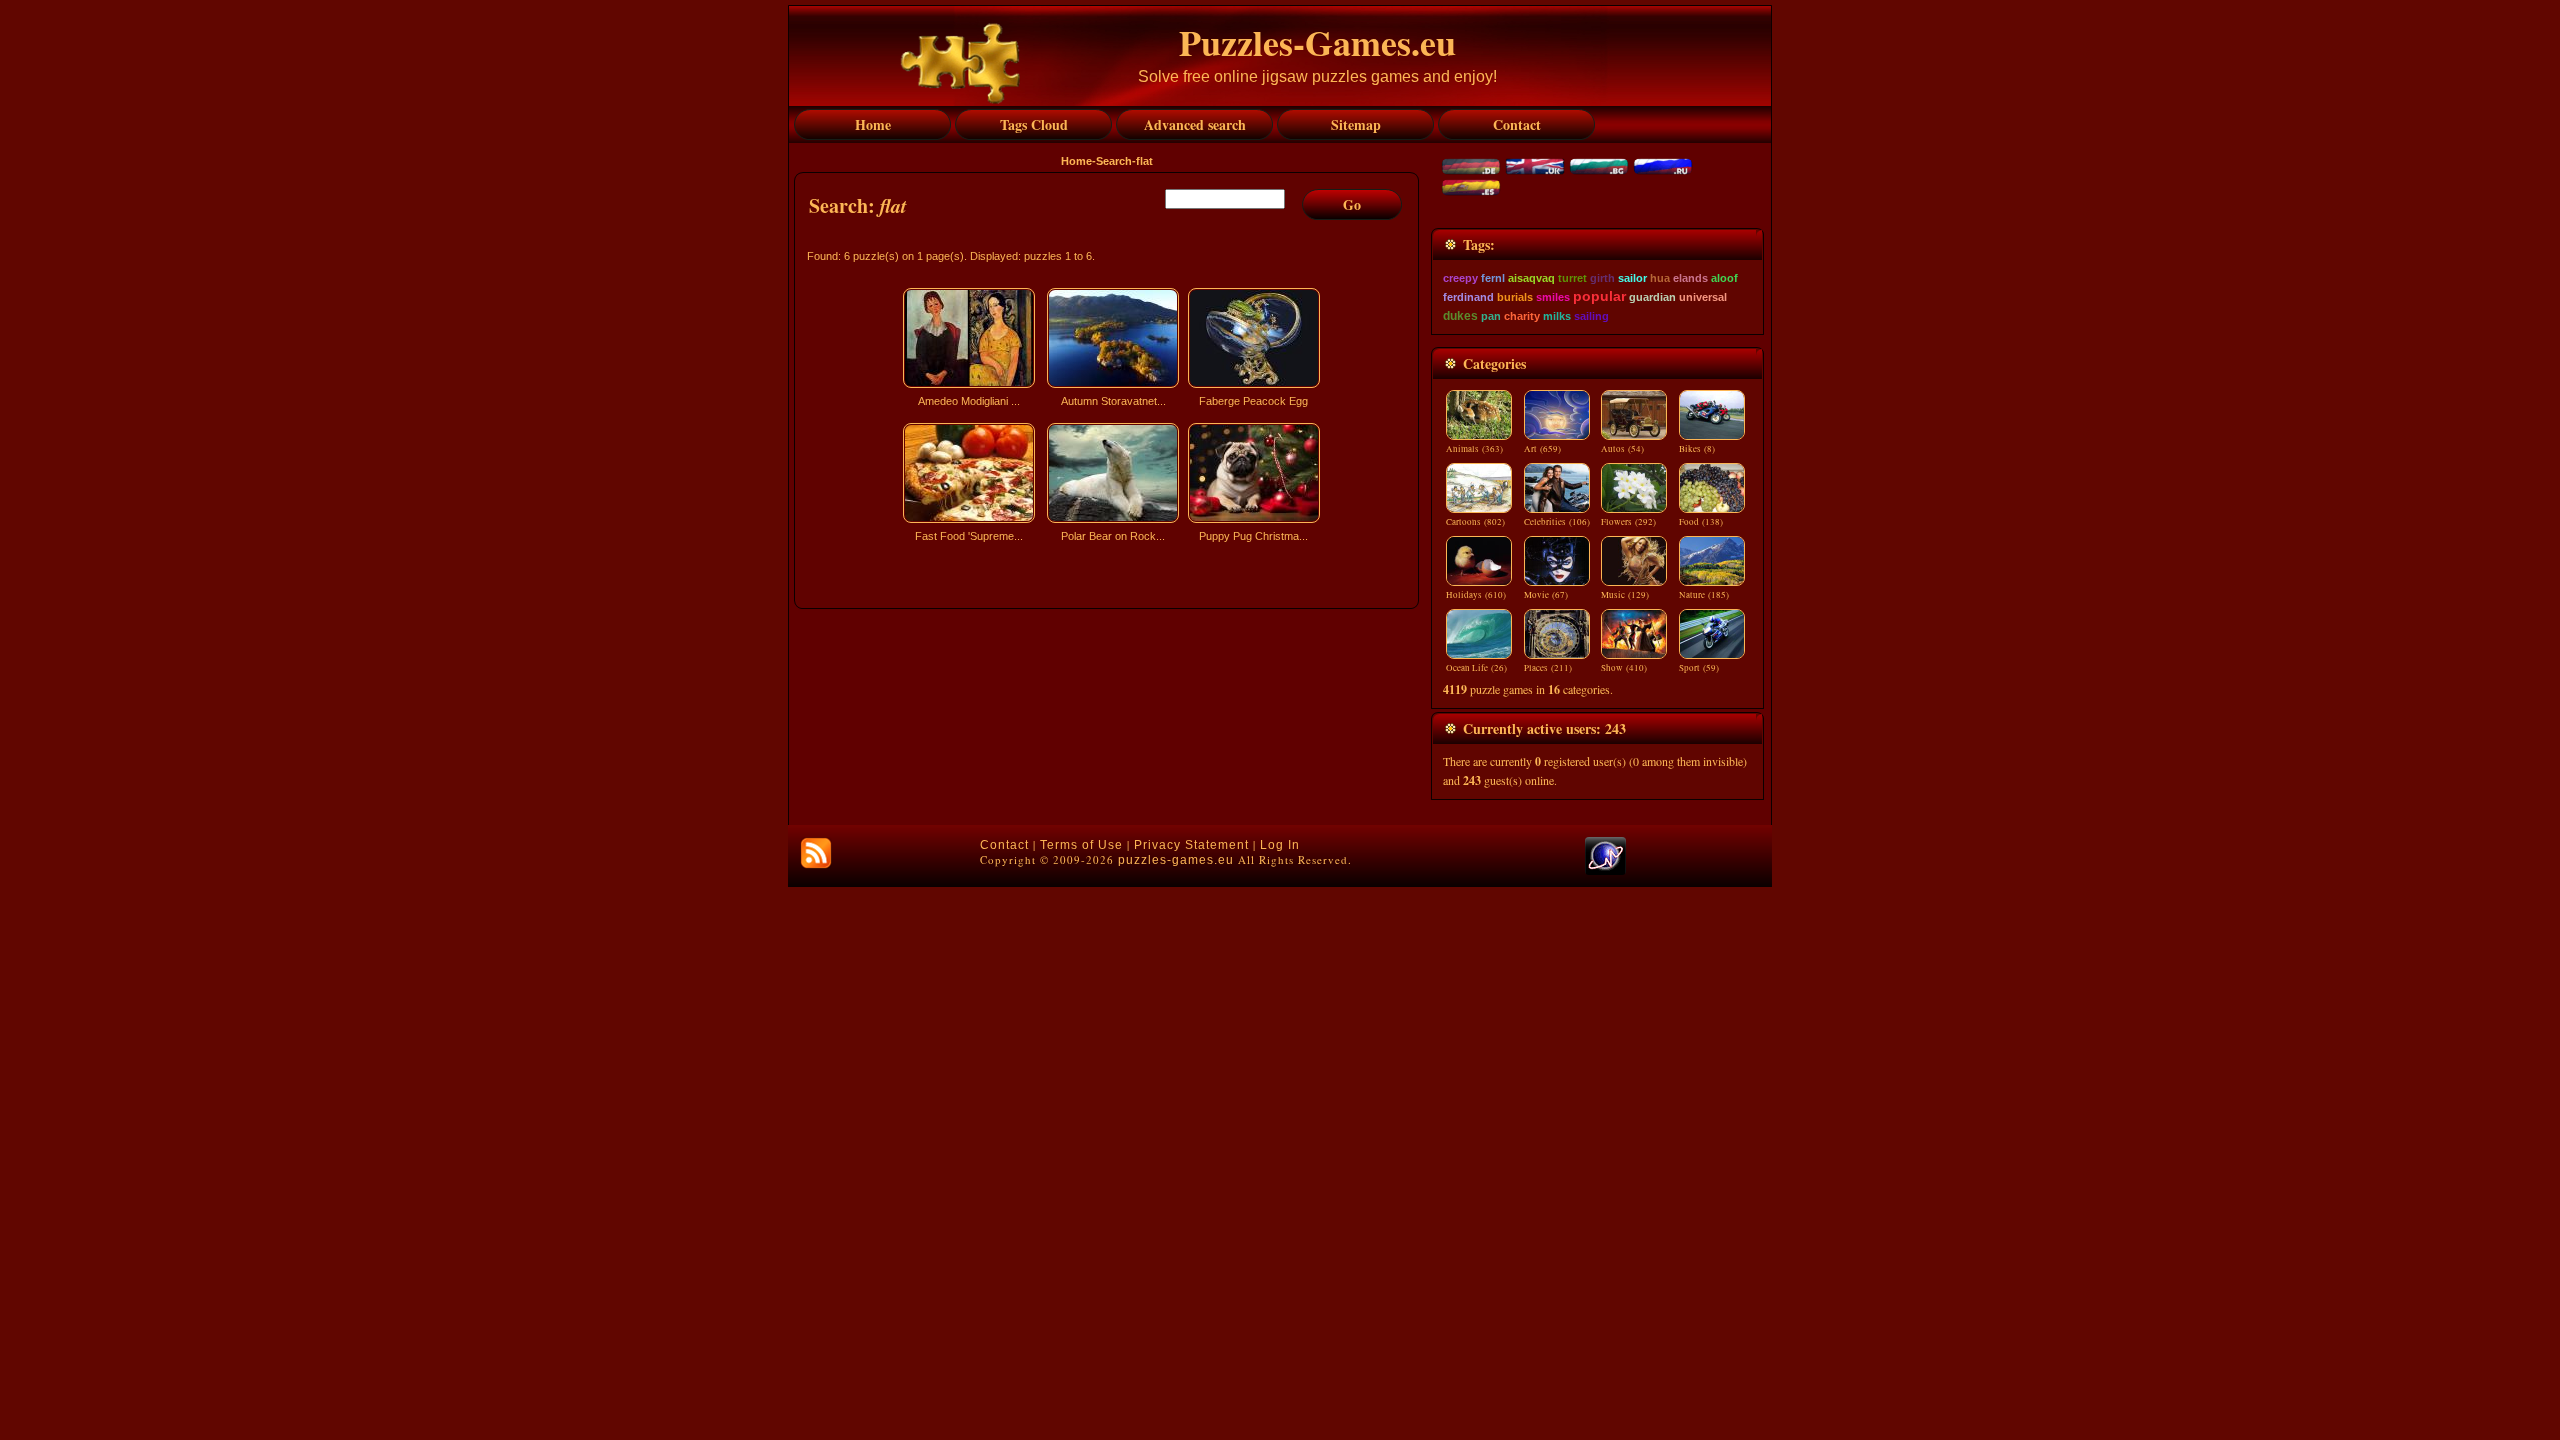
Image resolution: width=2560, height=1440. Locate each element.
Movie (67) (1546, 595)
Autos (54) (1622, 449)
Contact (1004, 845)
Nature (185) (1704, 595)
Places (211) (1548, 668)
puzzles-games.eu (1176, 860)
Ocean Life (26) (1476, 668)
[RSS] (816, 853)
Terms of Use (1081, 845)
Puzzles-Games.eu (1317, 42)
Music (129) (1625, 595)
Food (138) (1701, 522)
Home (1076, 161)
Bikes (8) (1697, 449)
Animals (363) (1474, 449)
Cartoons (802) (1475, 522)
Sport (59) (1699, 668)
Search (1114, 161)
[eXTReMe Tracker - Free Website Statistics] (1605, 871)
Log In (1280, 845)
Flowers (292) (1628, 522)
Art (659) (1542, 449)
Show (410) (1624, 668)
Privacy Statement (1191, 845)
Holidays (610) (1476, 595)
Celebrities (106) (1557, 522)
